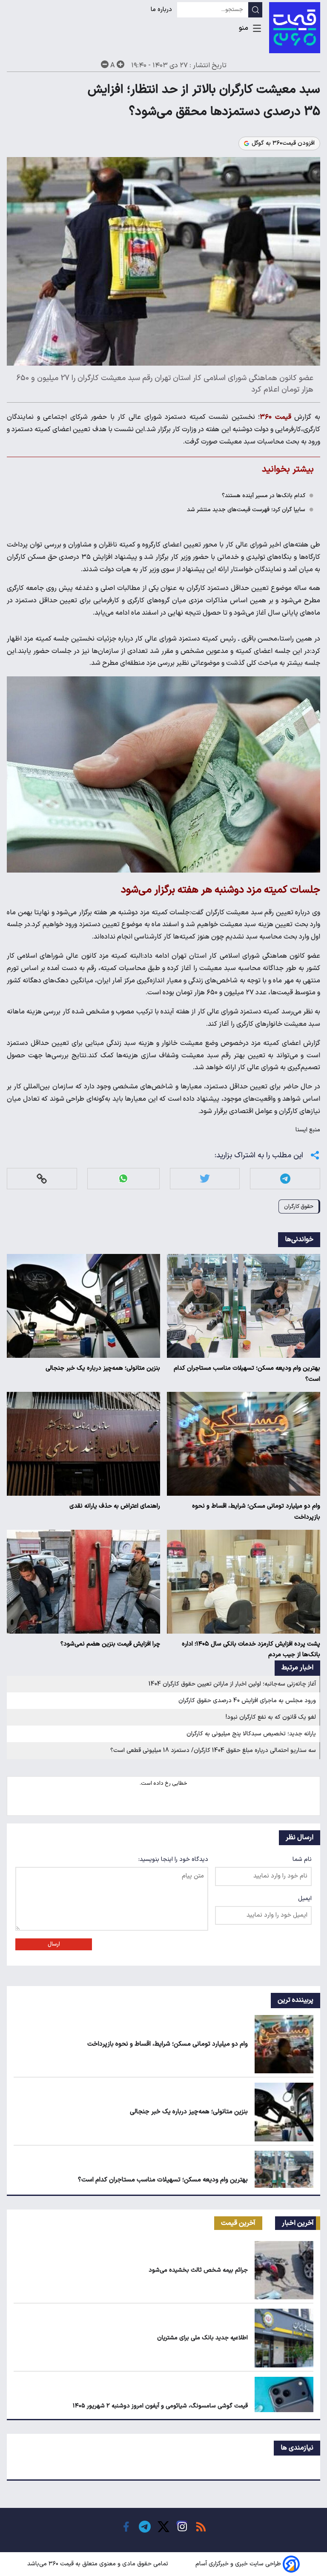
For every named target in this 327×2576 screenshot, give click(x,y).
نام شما (302, 1859)
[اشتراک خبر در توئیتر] (205, 1178)
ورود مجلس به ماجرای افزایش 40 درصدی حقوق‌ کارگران (247, 1701)
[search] (255, 10)
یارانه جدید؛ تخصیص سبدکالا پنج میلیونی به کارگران (251, 1734)
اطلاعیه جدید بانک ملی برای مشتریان (202, 2338)
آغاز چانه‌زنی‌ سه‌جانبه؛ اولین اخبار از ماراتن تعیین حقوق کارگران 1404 (232, 1684)
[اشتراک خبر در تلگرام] (285, 1178)
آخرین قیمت (238, 2223)
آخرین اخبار (298, 2223)
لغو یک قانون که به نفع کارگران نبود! (271, 1717)
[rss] (201, 2527)
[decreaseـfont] (105, 64)
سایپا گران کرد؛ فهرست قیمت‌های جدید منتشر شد (246, 510)
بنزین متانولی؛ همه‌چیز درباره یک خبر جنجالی (103, 1368)
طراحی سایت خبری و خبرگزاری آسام (238, 2564)
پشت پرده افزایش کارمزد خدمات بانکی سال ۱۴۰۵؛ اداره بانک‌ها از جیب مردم (251, 1650)
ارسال (54, 1944)
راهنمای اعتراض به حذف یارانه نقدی (115, 1506)
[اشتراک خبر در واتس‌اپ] (123, 1178)
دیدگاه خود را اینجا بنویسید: (173, 1859)
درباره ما (162, 10)
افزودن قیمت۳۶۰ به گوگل (283, 143)
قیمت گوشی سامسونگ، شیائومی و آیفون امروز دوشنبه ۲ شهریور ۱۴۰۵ (160, 2406)
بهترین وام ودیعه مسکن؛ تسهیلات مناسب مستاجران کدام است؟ (247, 1374)
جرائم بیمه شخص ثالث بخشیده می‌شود (198, 2270)
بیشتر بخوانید (288, 469)
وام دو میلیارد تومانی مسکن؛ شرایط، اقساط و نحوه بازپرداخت (256, 1512)
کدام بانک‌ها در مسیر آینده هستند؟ (264, 496)
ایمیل (305, 1899)
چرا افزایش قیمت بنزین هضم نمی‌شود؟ (110, 1644)
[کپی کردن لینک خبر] (42, 1178)
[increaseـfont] (120, 64)
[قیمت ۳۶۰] (295, 28)
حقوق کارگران (299, 1206)
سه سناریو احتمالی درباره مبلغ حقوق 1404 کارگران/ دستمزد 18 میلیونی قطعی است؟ (213, 1750)
